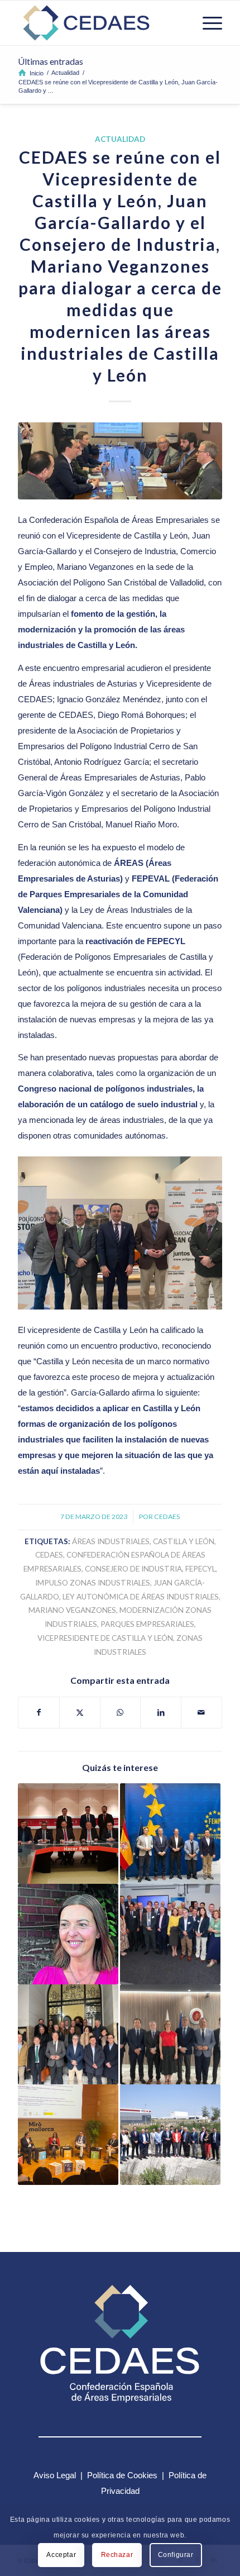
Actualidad (120, 139)
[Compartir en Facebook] (39, 1713)
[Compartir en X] (80, 1713)
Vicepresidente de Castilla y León (105, 1638)
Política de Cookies (122, 2475)
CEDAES (167, 1516)
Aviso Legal (55, 2475)
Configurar (176, 2555)
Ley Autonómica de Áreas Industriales (141, 1597)
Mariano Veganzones (72, 1610)
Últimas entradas (51, 61)
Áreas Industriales (111, 1541)
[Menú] (207, 23)
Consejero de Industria (133, 1569)
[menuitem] (207, 23)
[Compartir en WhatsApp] (121, 1713)
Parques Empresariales (147, 1624)
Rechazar (117, 2555)
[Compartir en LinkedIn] (161, 1713)
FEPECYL (200, 1569)
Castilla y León (184, 1541)
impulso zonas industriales (93, 1583)
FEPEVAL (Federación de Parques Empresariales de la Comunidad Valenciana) (118, 894)
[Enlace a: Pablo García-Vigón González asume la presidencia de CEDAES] (68, 2035)
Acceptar (61, 2555)
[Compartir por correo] (201, 1713)
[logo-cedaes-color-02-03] (99, 23)
